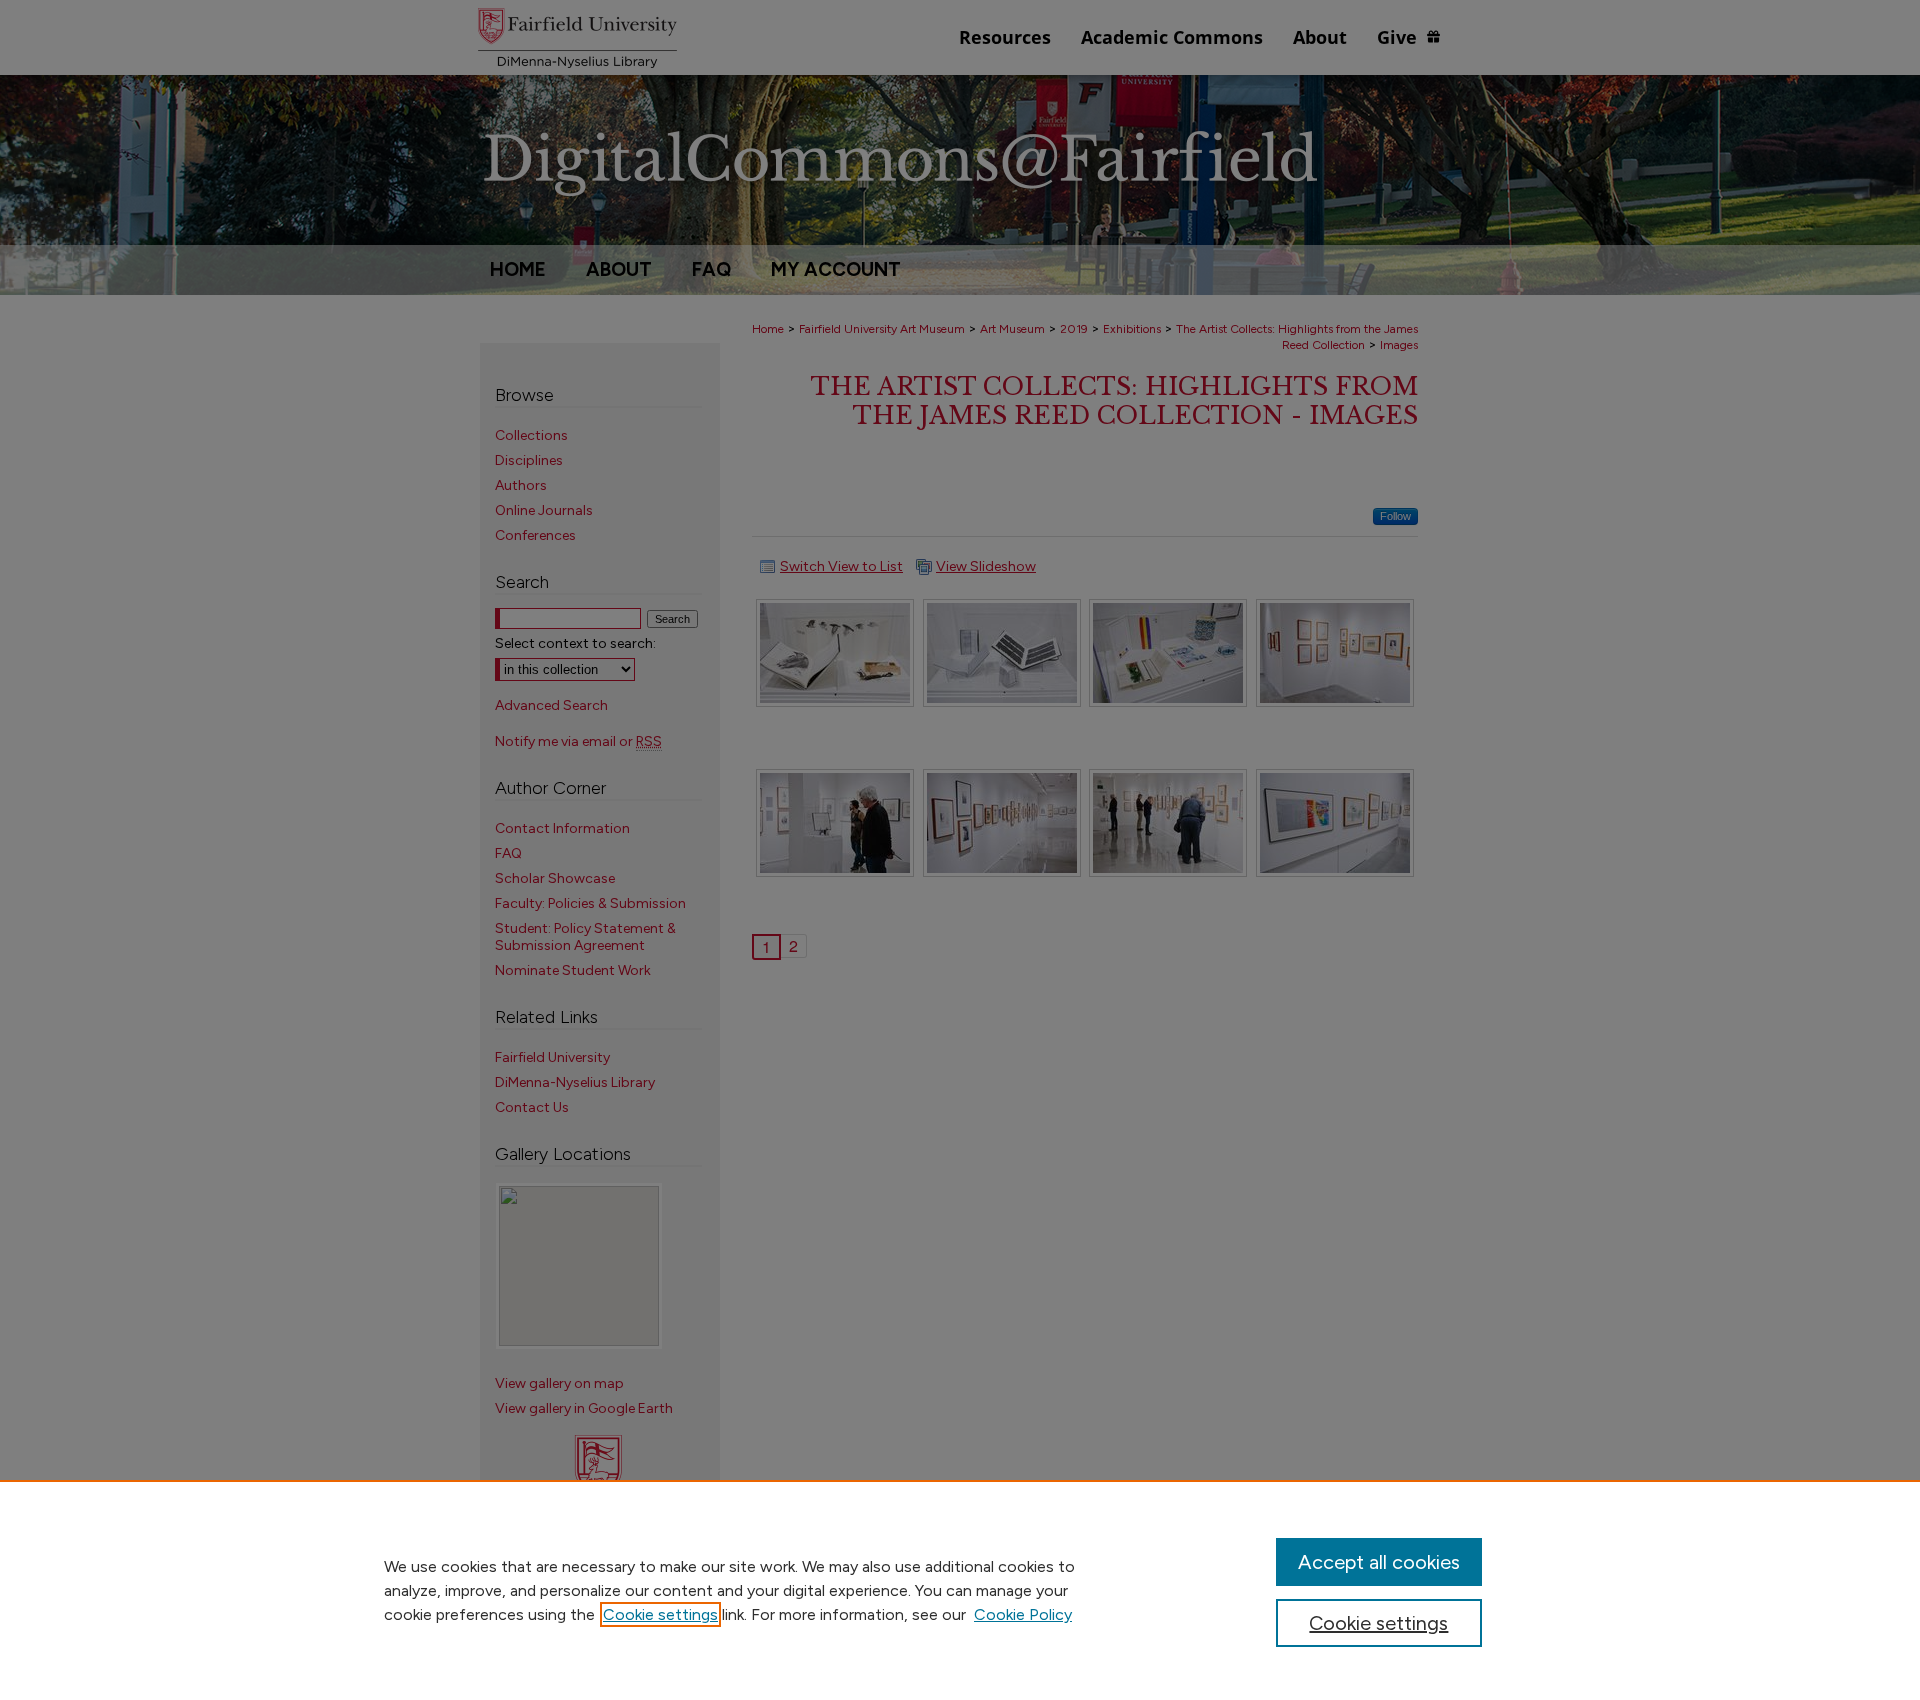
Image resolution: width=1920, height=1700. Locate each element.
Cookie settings (660, 1614)
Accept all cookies (1379, 1562)
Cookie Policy (1023, 1614)
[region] (960, 1590)
